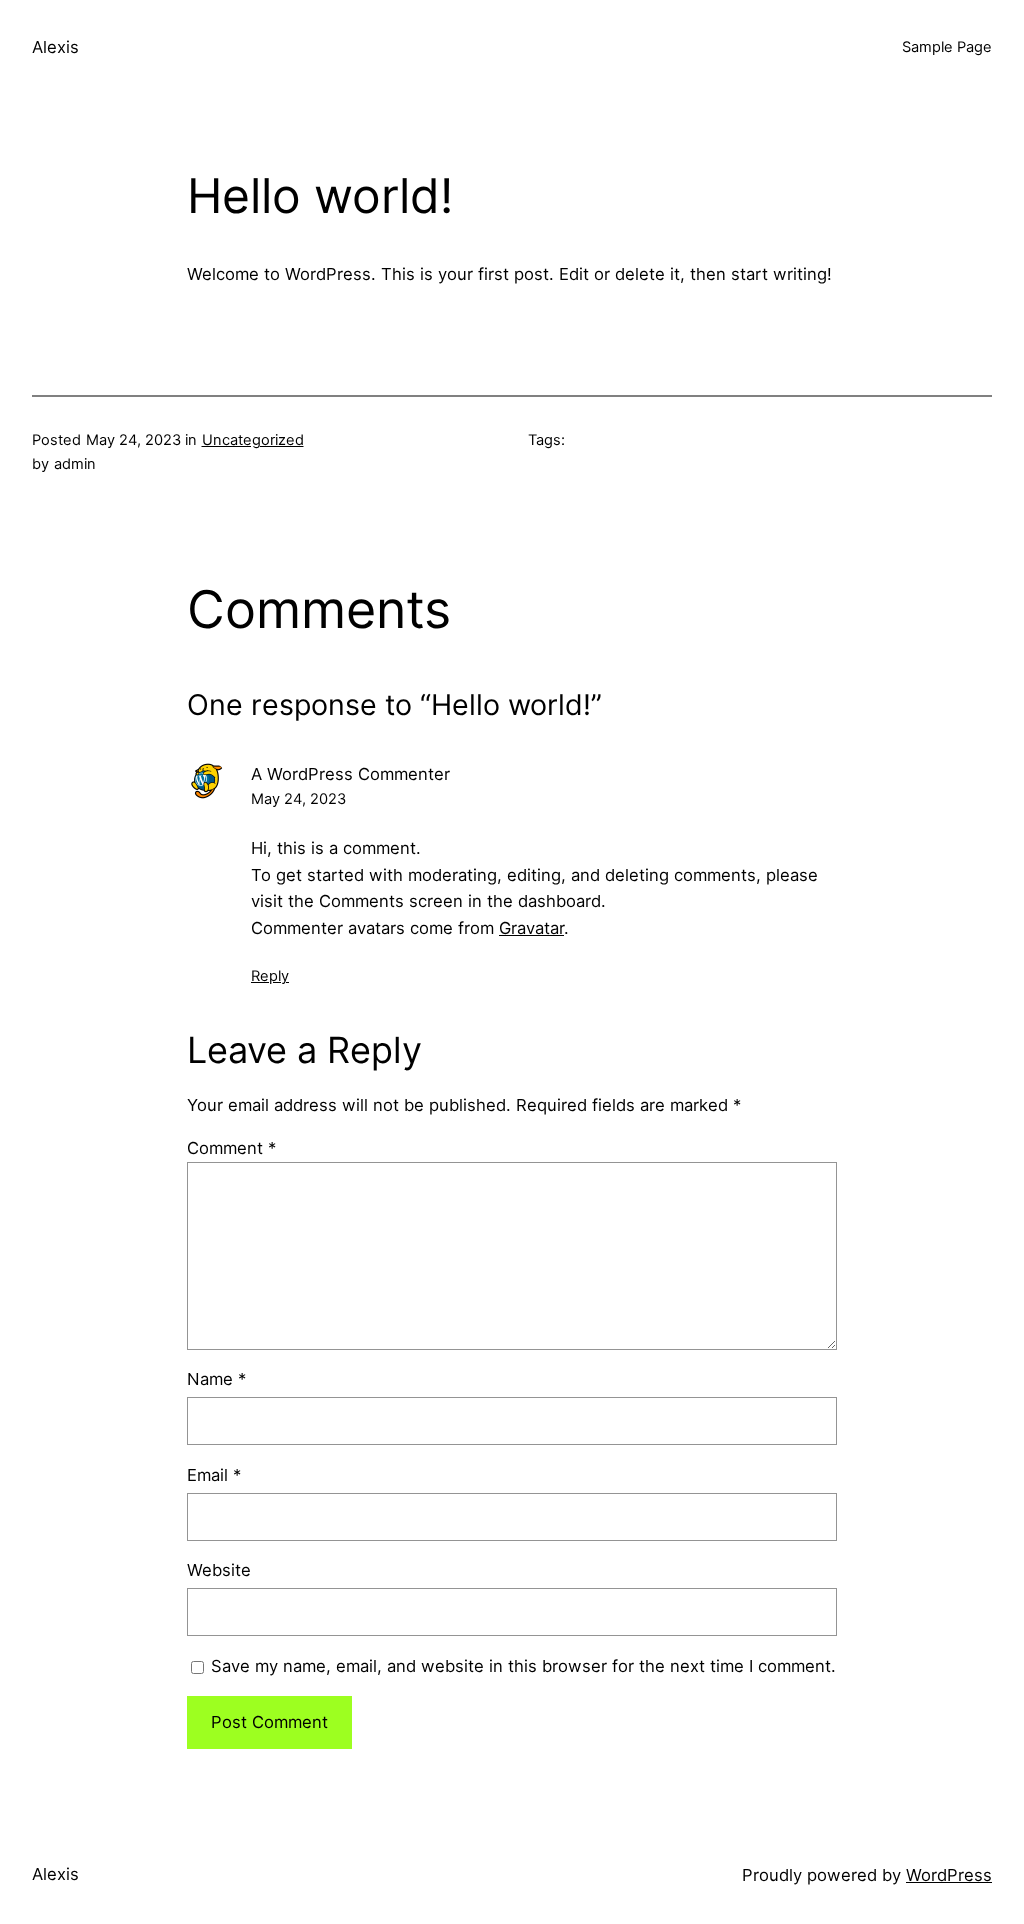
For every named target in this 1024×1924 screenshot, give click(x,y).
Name (216, 1379)
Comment (231, 1148)
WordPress (949, 1875)
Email (214, 1475)
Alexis (55, 47)
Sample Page (947, 47)
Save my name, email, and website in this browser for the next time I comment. (523, 1666)
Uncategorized (253, 440)
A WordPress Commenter (350, 774)
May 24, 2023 (298, 799)
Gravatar (531, 928)
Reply (270, 976)
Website (219, 1570)
